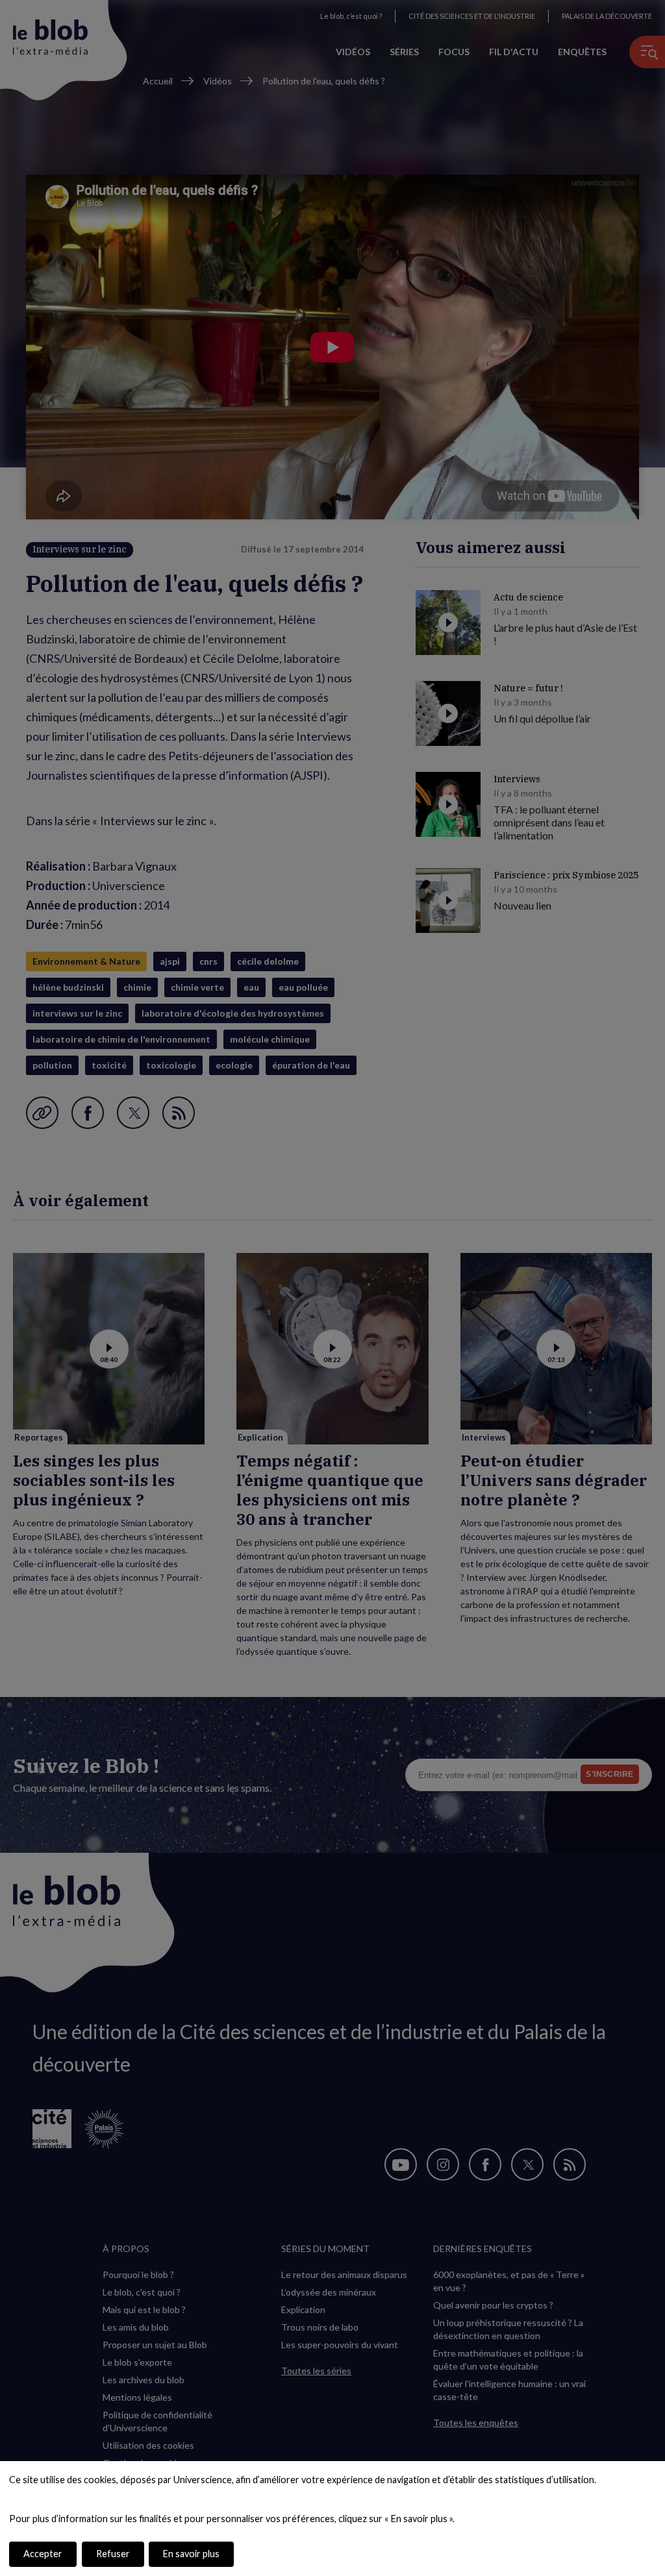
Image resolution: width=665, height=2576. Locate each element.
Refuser (113, 2554)
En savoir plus (191, 2554)
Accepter (43, 2554)
